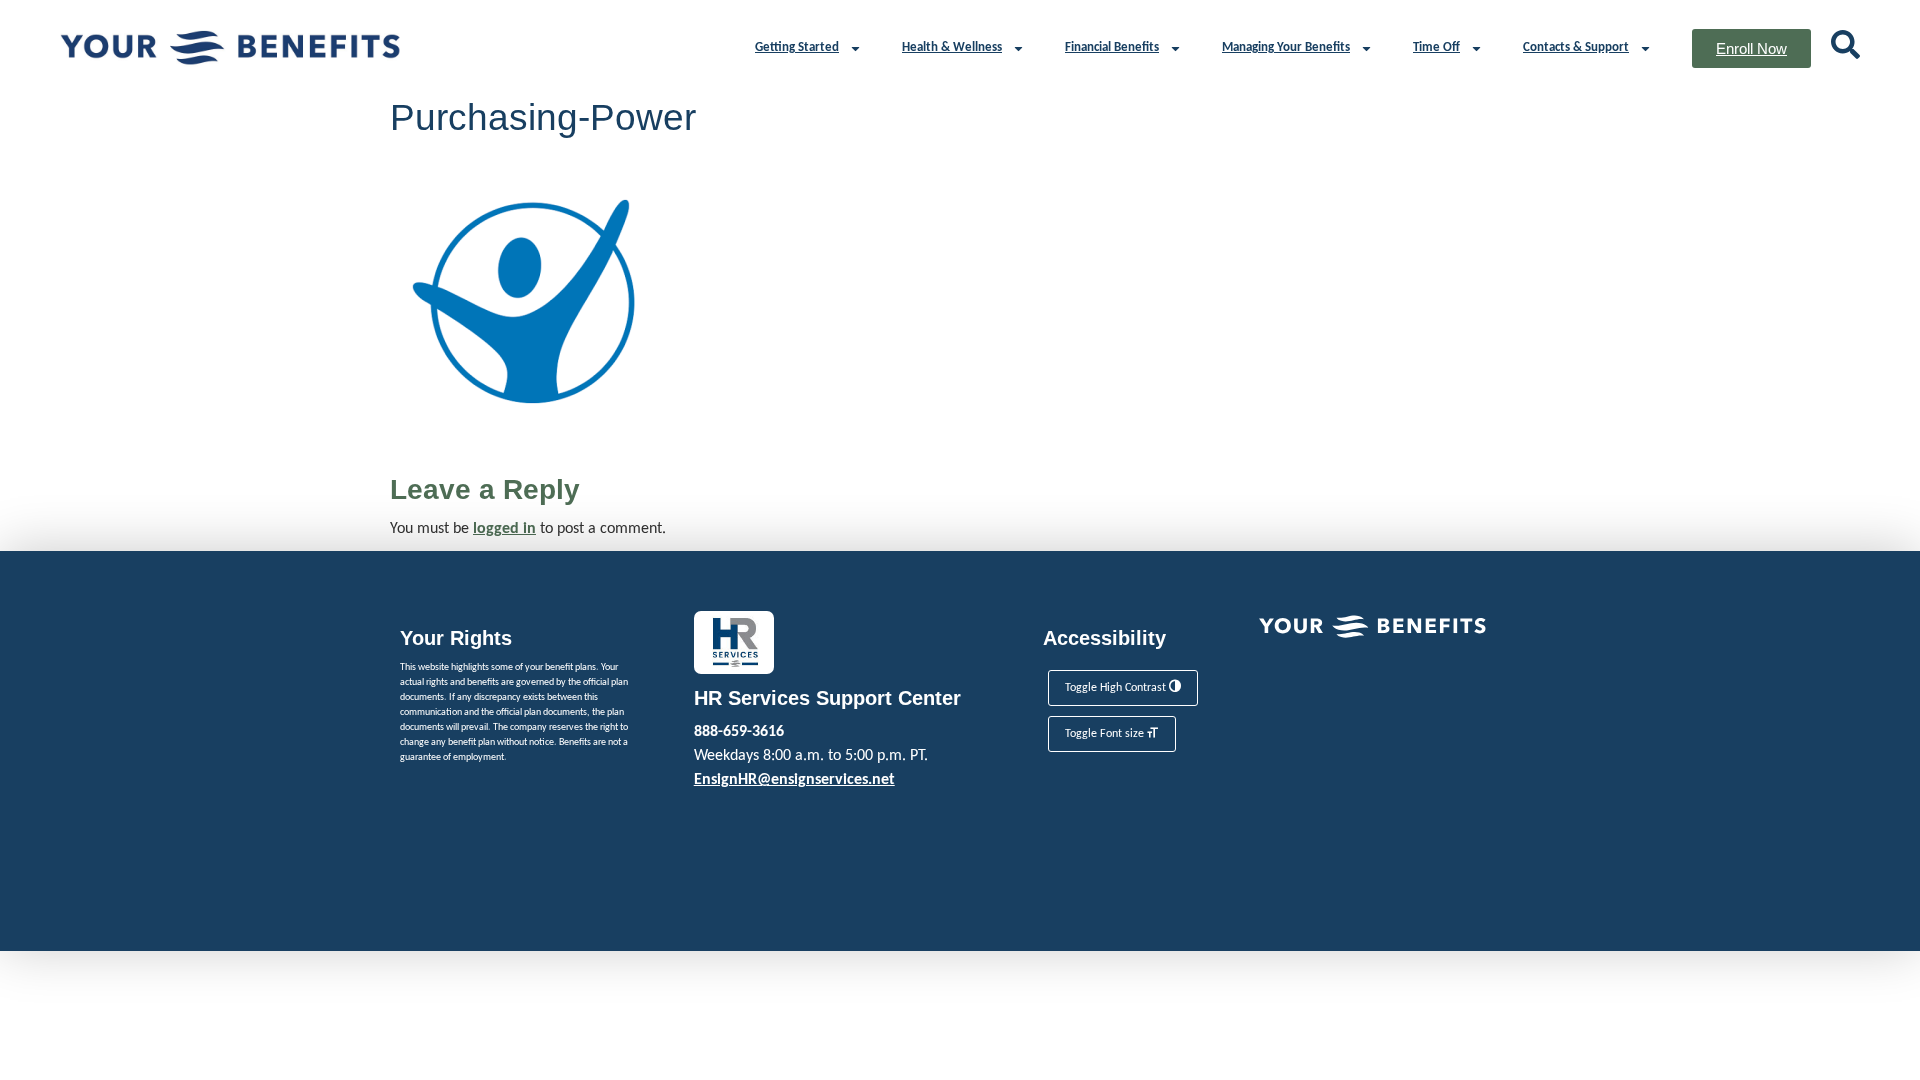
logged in (504, 529)
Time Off (1436, 47)
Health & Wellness (952, 47)
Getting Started (797, 47)
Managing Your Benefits (1286, 47)
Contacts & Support (1576, 47)
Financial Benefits (1112, 47)
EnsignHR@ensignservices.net (794, 780)
